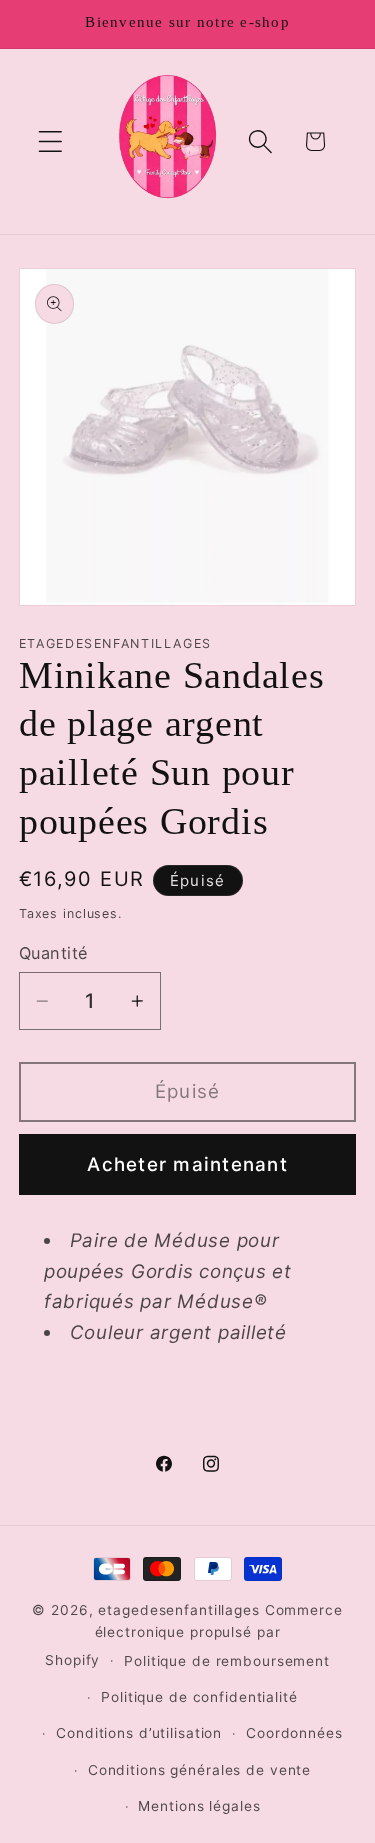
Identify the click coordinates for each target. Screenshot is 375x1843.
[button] (50, 141)
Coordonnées (294, 1733)
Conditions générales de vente (199, 1770)
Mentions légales (199, 1806)
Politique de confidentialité (199, 1697)
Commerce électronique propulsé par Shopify (194, 1635)
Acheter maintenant (187, 1164)
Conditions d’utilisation (139, 1733)
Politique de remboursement (227, 1661)
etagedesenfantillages (178, 1610)
